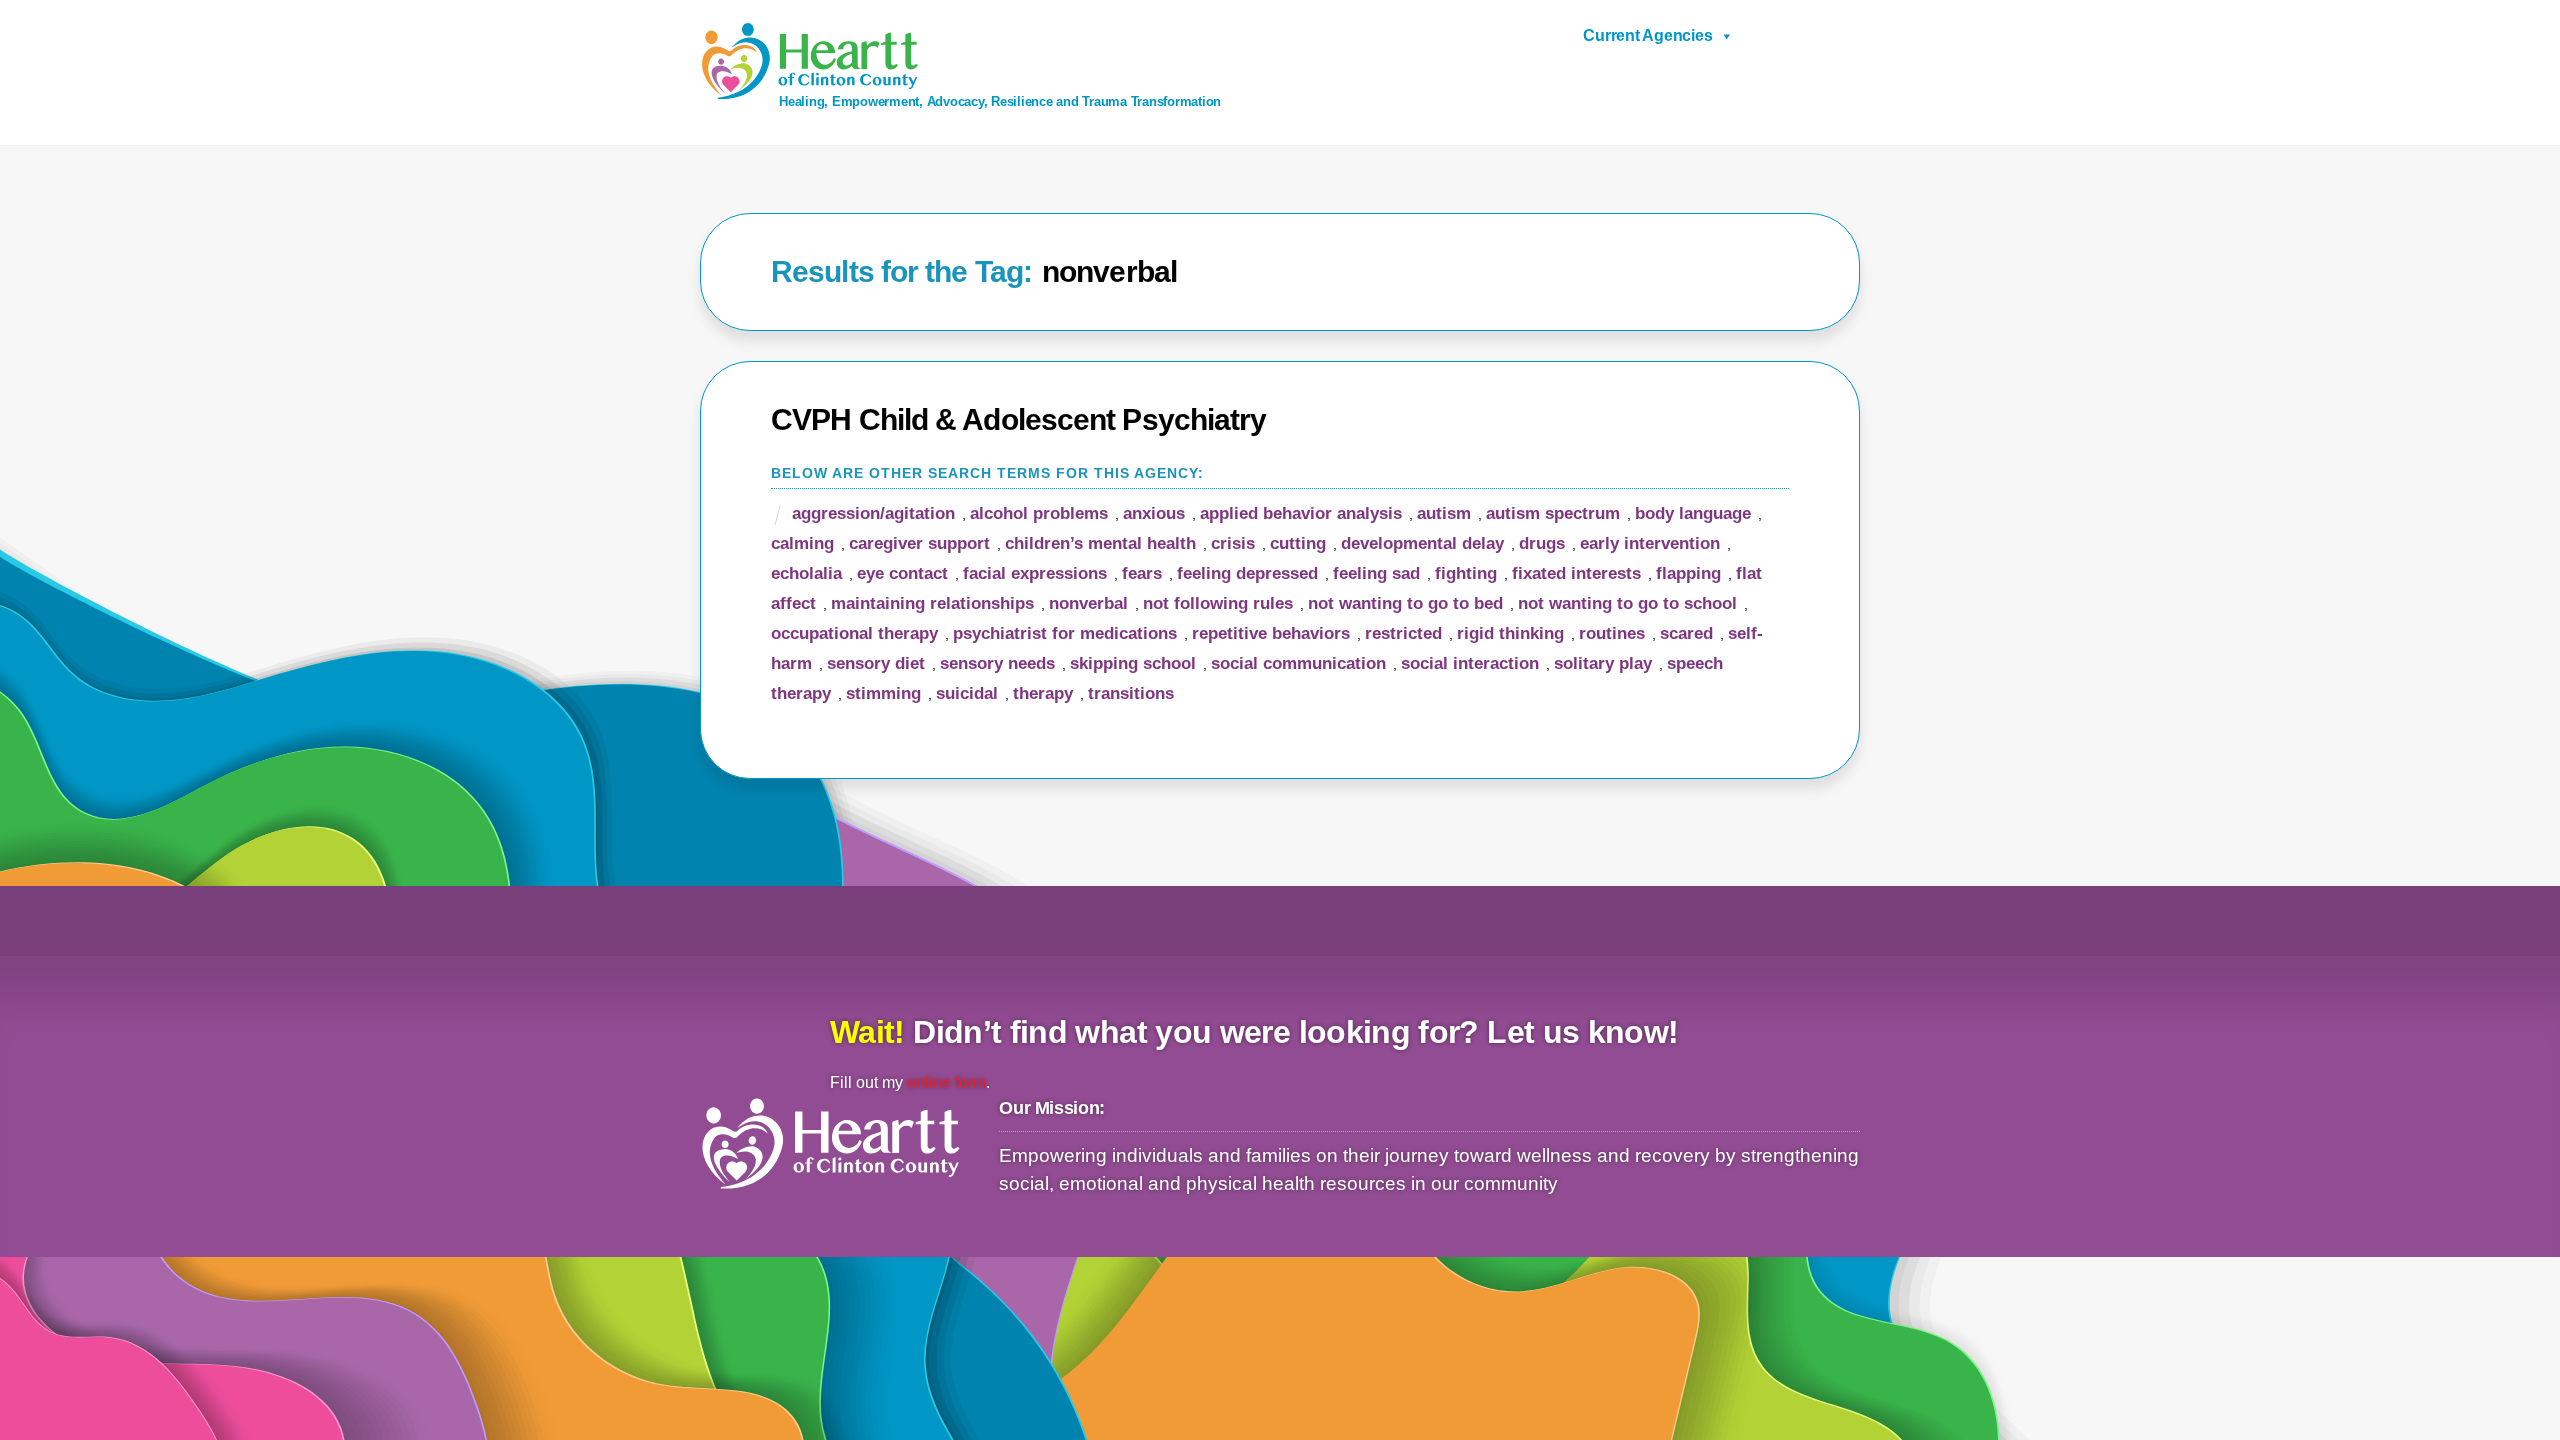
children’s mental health (1100, 543)
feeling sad (1376, 573)
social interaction (1470, 663)
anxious (1154, 513)
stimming (883, 693)
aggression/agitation (873, 513)
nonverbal (1088, 603)
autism (1444, 513)
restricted (1403, 633)
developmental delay (1422, 543)
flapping (1688, 573)
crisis (1233, 543)
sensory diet (876, 663)
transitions (1131, 693)
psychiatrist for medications (1065, 633)
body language (1693, 513)
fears (1142, 573)
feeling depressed (1247, 573)
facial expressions (1035, 573)
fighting (1466, 573)
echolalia (806, 573)
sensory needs (997, 663)
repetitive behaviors (1271, 633)
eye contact (902, 573)
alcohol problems (1039, 513)
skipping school (1133, 663)
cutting (1298, 543)
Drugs (1542, 543)
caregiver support (919, 543)
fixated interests (1576, 573)
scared (1686, 633)
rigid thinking (1510, 633)
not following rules (1218, 603)
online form (946, 1082)
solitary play (1603, 663)
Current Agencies (1647, 35)
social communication (1298, 663)
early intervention (1650, 543)
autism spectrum (1553, 513)
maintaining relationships (932, 603)
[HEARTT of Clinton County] (810, 91)
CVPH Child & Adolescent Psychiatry (1018, 419)
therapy (1043, 693)
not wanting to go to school (1627, 603)
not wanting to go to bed (1405, 603)
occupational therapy (854, 633)
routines (1612, 633)
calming (802, 543)
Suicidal (967, 693)
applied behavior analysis (1301, 513)
